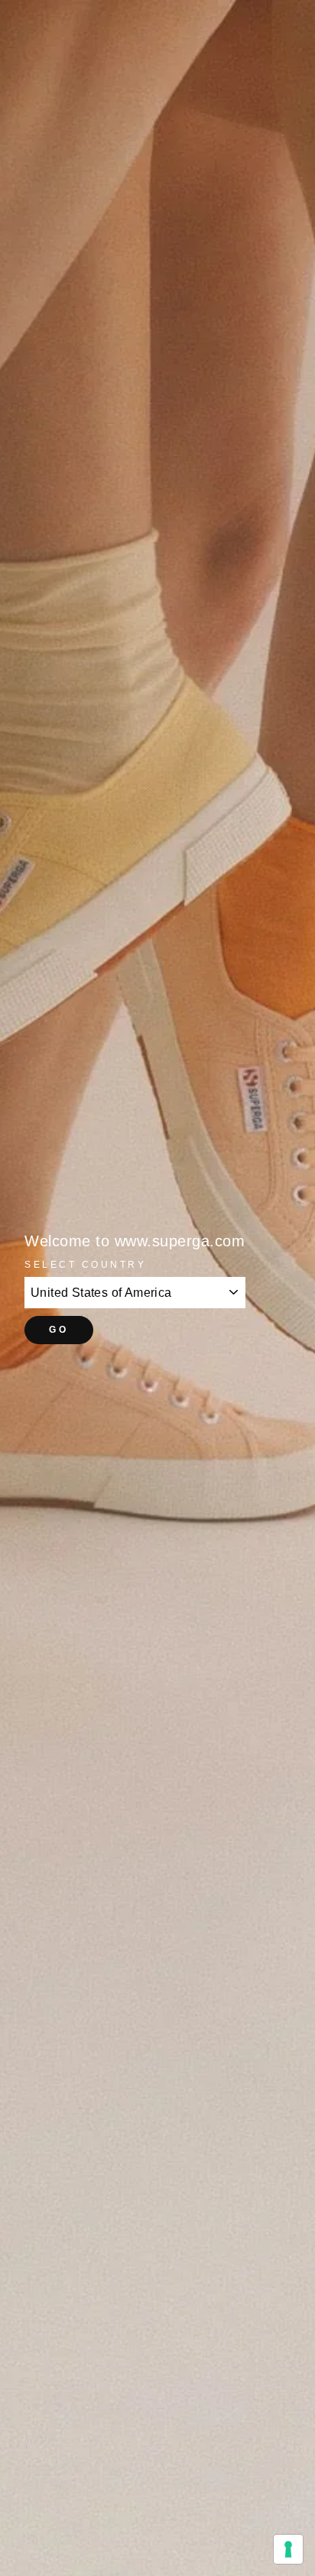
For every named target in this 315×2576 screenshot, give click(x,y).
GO (58, 1330)
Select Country (85, 1264)
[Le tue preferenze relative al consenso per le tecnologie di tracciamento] (288, 2549)
